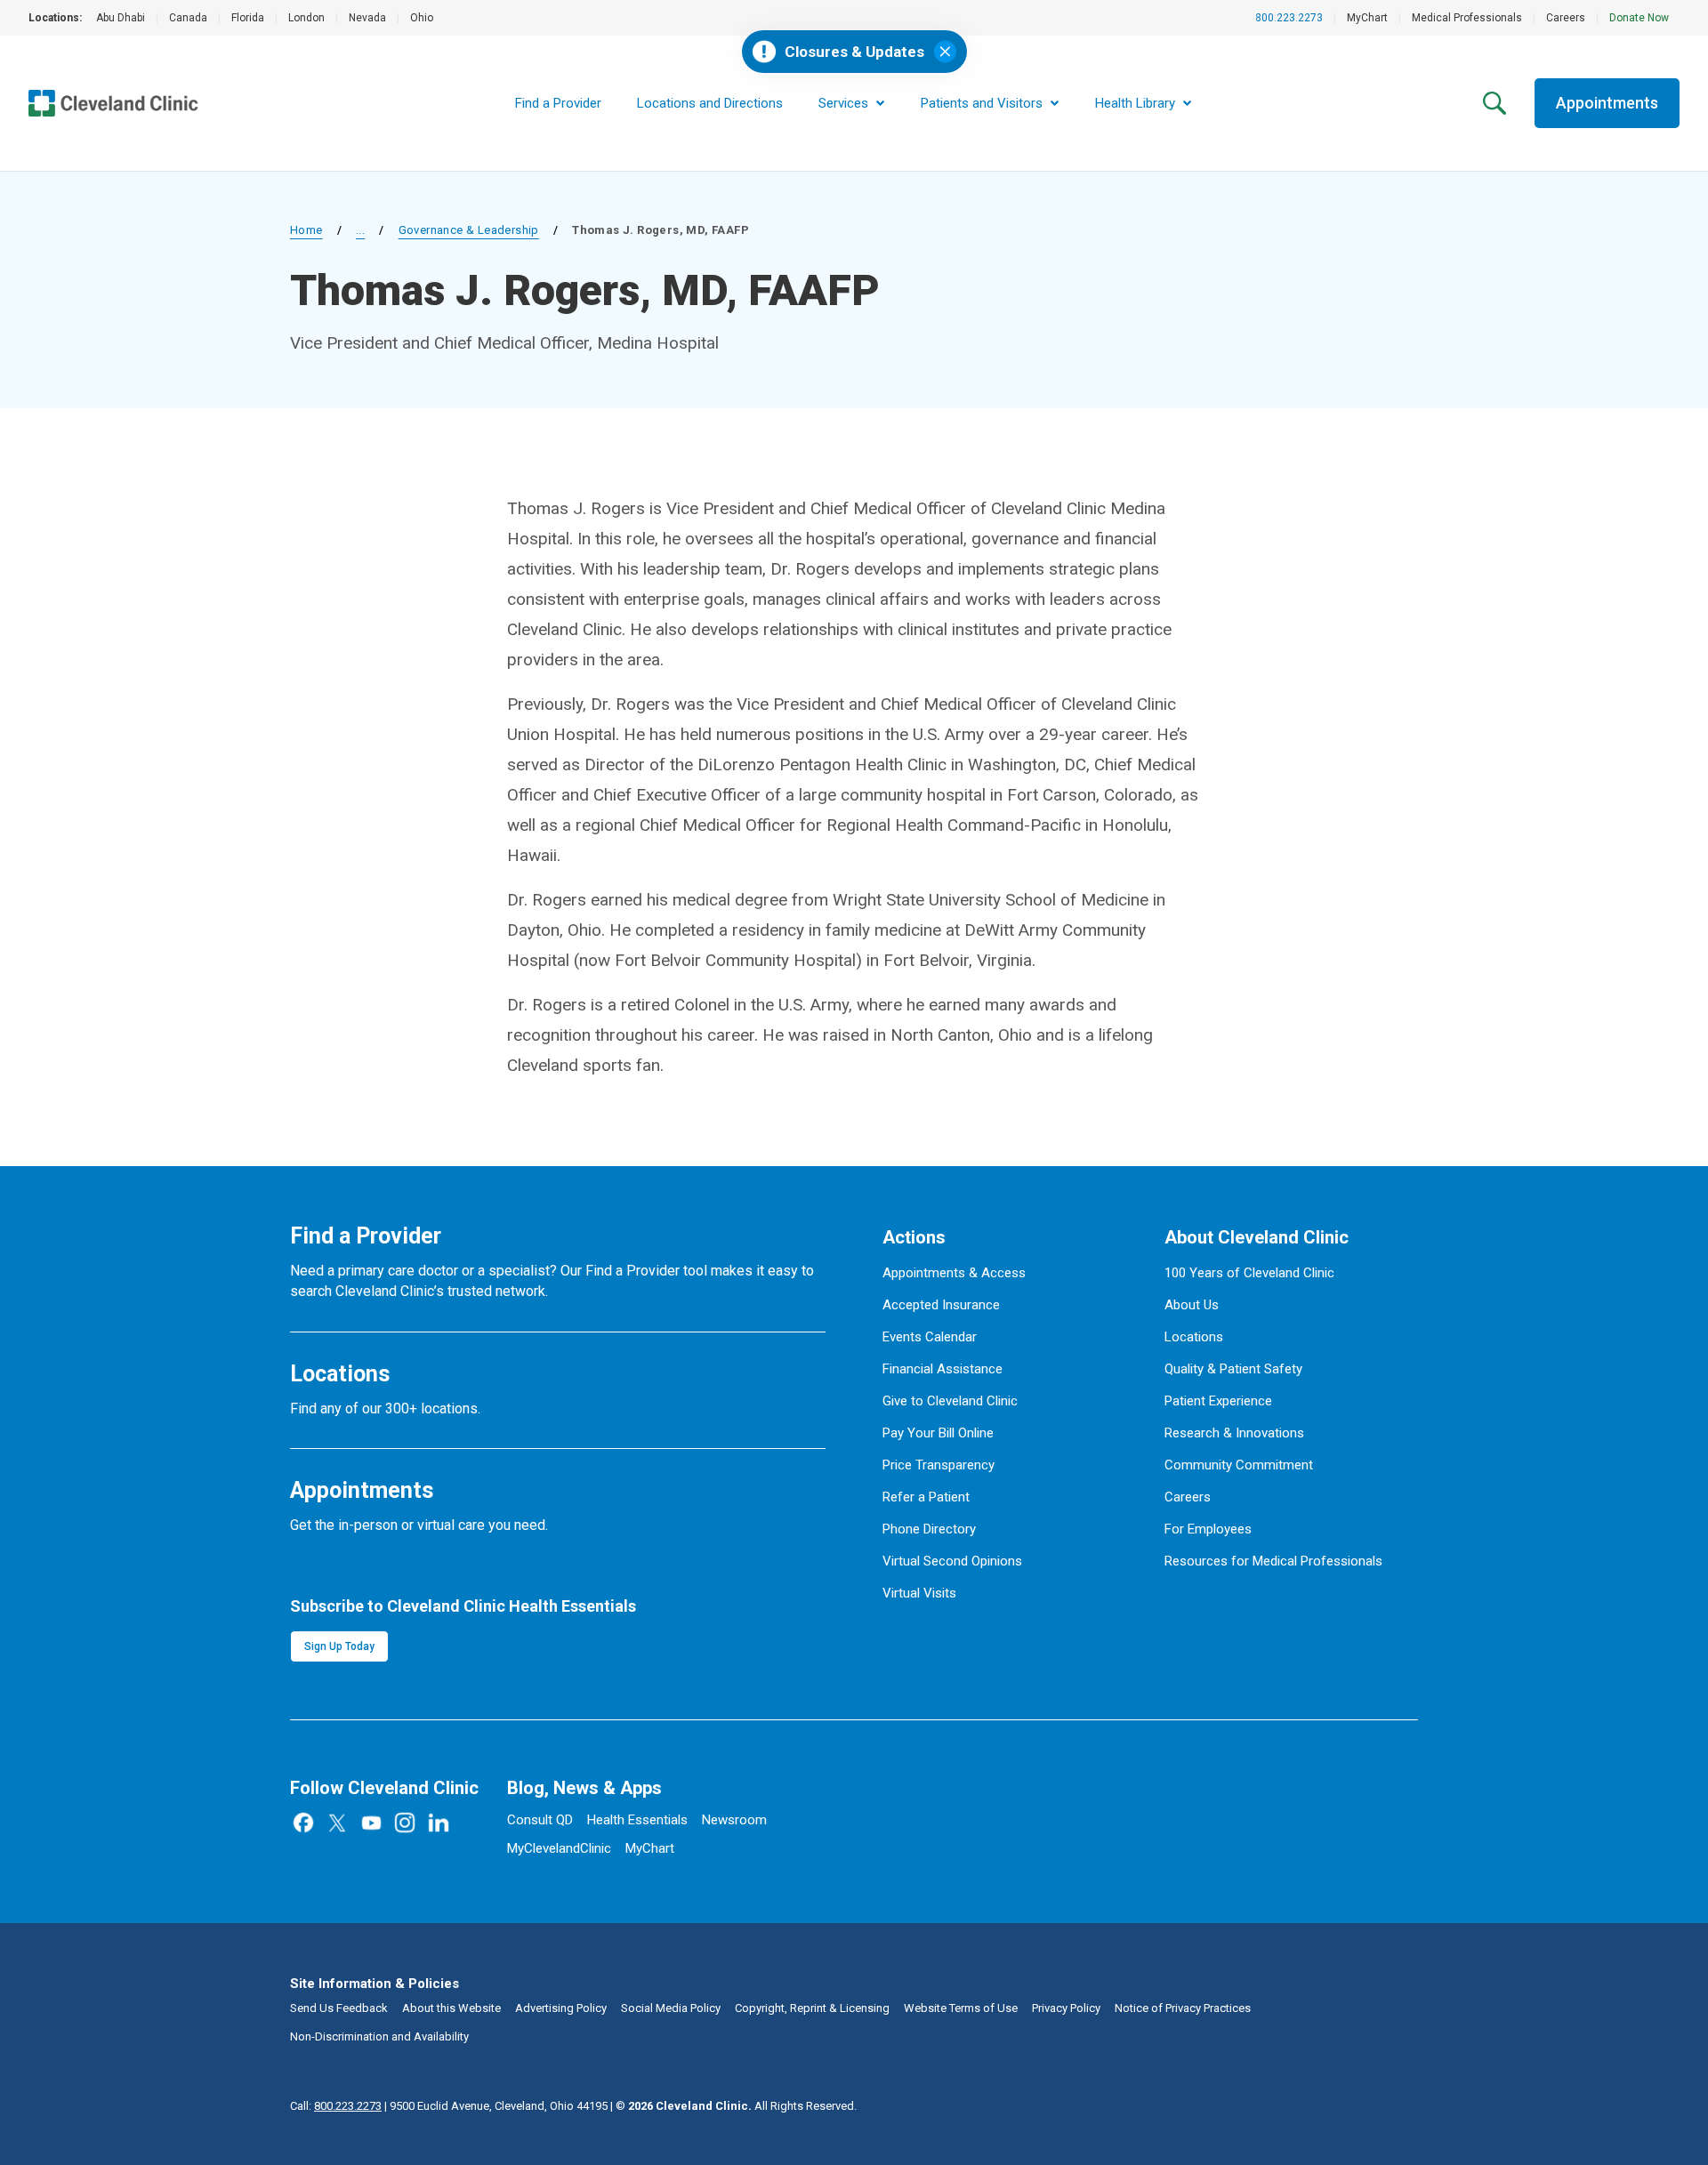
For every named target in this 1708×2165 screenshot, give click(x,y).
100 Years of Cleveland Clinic (1249, 1273)
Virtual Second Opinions (952, 1561)
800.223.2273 (1289, 18)
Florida (248, 18)
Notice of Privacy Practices (1183, 2008)
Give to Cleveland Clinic (950, 1401)
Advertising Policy (561, 2008)
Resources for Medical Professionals (1273, 1561)
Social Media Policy (671, 2008)
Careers (1566, 18)
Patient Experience (1218, 1401)
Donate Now (1639, 18)
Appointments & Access (954, 1273)
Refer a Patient (926, 1497)
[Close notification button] (945, 52)
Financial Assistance (943, 1369)
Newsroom (734, 1820)
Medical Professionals (1467, 18)
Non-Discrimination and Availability (379, 2036)
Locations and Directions (710, 103)
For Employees (1208, 1529)
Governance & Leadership (469, 230)
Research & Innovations (1234, 1433)
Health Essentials (637, 1820)
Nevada (367, 18)
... (360, 230)
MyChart (1367, 18)
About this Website (451, 2008)
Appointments (1607, 103)
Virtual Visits (919, 1593)
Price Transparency (939, 1465)
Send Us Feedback (339, 2008)
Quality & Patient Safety (1233, 1369)
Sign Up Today (339, 1646)
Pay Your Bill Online (938, 1433)
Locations (1194, 1337)
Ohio (422, 18)
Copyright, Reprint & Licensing (812, 2008)
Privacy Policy (1066, 2008)
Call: (336, 2106)
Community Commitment (1239, 1465)
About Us (1192, 1305)
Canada (188, 18)
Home (306, 230)
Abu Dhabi (121, 18)
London (306, 18)
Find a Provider (558, 103)
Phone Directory (929, 1529)
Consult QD (540, 1820)
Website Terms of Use (961, 2008)
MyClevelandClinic (559, 1848)
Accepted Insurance (941, 1305)
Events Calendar (930, 1337)
